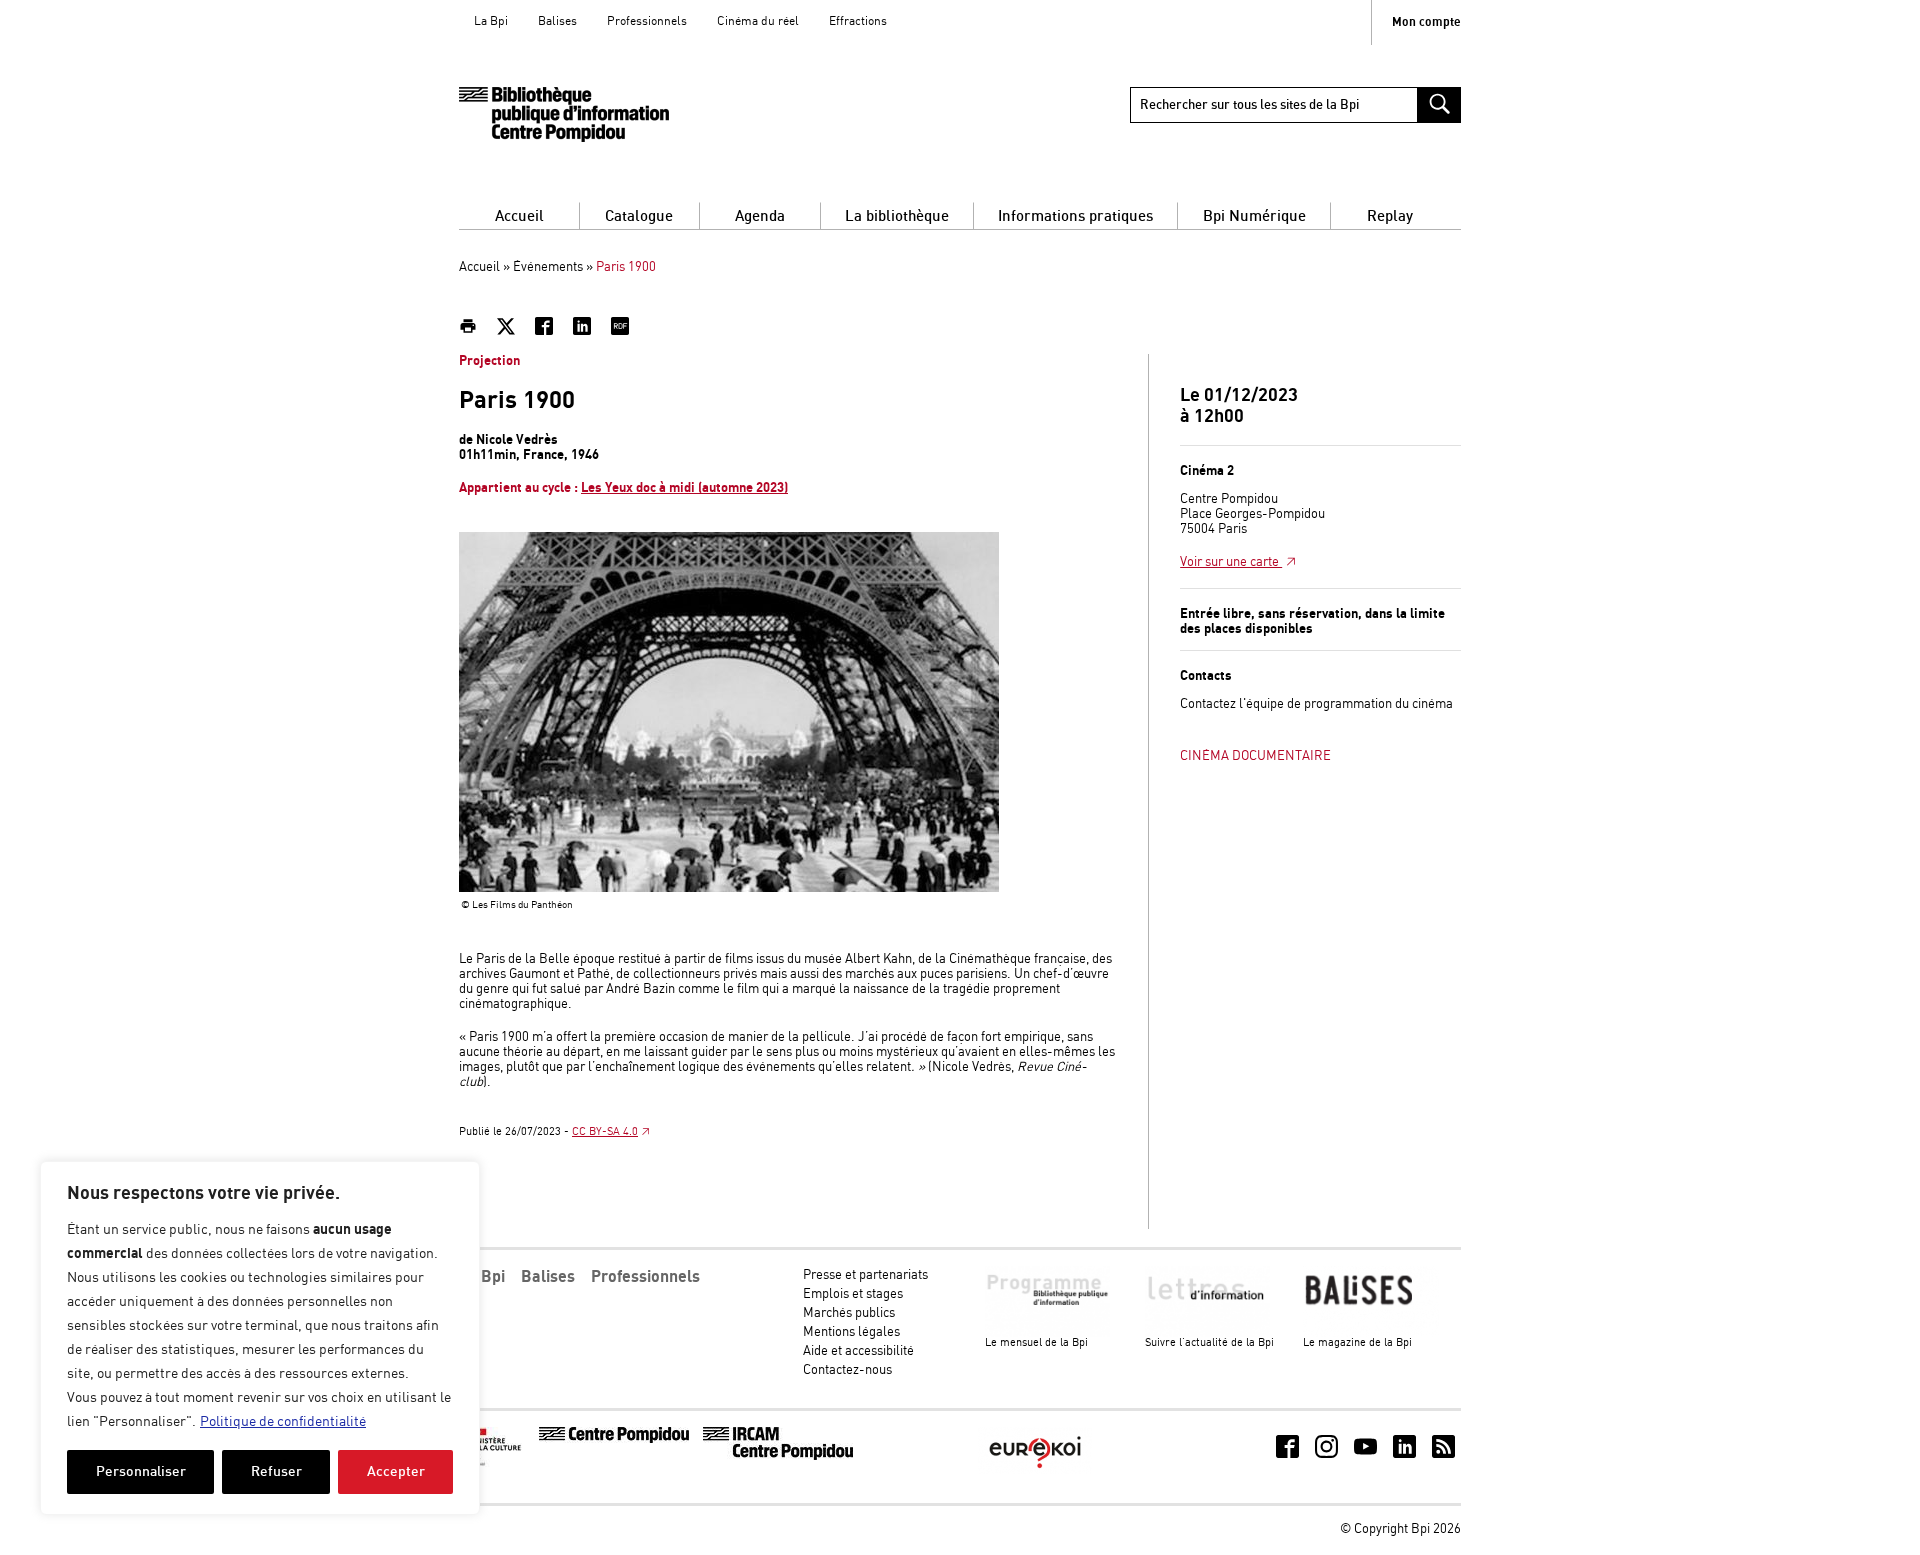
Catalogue (639, 216)
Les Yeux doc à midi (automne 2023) (684, 488)
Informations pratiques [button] (1075, 216)
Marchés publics (849, 1313)
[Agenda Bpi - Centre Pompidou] (564, 114)
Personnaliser (141, 1471)
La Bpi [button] (482, 1277)
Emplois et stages (853, 1294)
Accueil (519, 216)
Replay (1390, 216)
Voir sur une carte (1231, 562)
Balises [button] (548, 1277)
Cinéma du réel (758, 21)
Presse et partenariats (865, 1275)
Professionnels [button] (645, 1277)
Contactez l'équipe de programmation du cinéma (1316, 704)
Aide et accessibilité (858, 1351)
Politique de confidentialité (283, 1422)
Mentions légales (851, 1332)
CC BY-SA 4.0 (605, 1132)
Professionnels (647, 21)
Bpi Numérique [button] (1254, 216)
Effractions (858, 21)
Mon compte (1426, 22)
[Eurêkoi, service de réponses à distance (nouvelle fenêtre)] (1035, 1470)
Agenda (760, 216)
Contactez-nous (847, 1370)
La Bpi (491, 21)
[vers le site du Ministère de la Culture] (496, 1463)
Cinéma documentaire (1255, 756)
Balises (557, 21)
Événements (548, 267)
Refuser (276, 1471)
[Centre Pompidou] (614, 1439)
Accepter (396, 1471)
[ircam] (778, 1456)
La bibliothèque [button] (897, 216)
